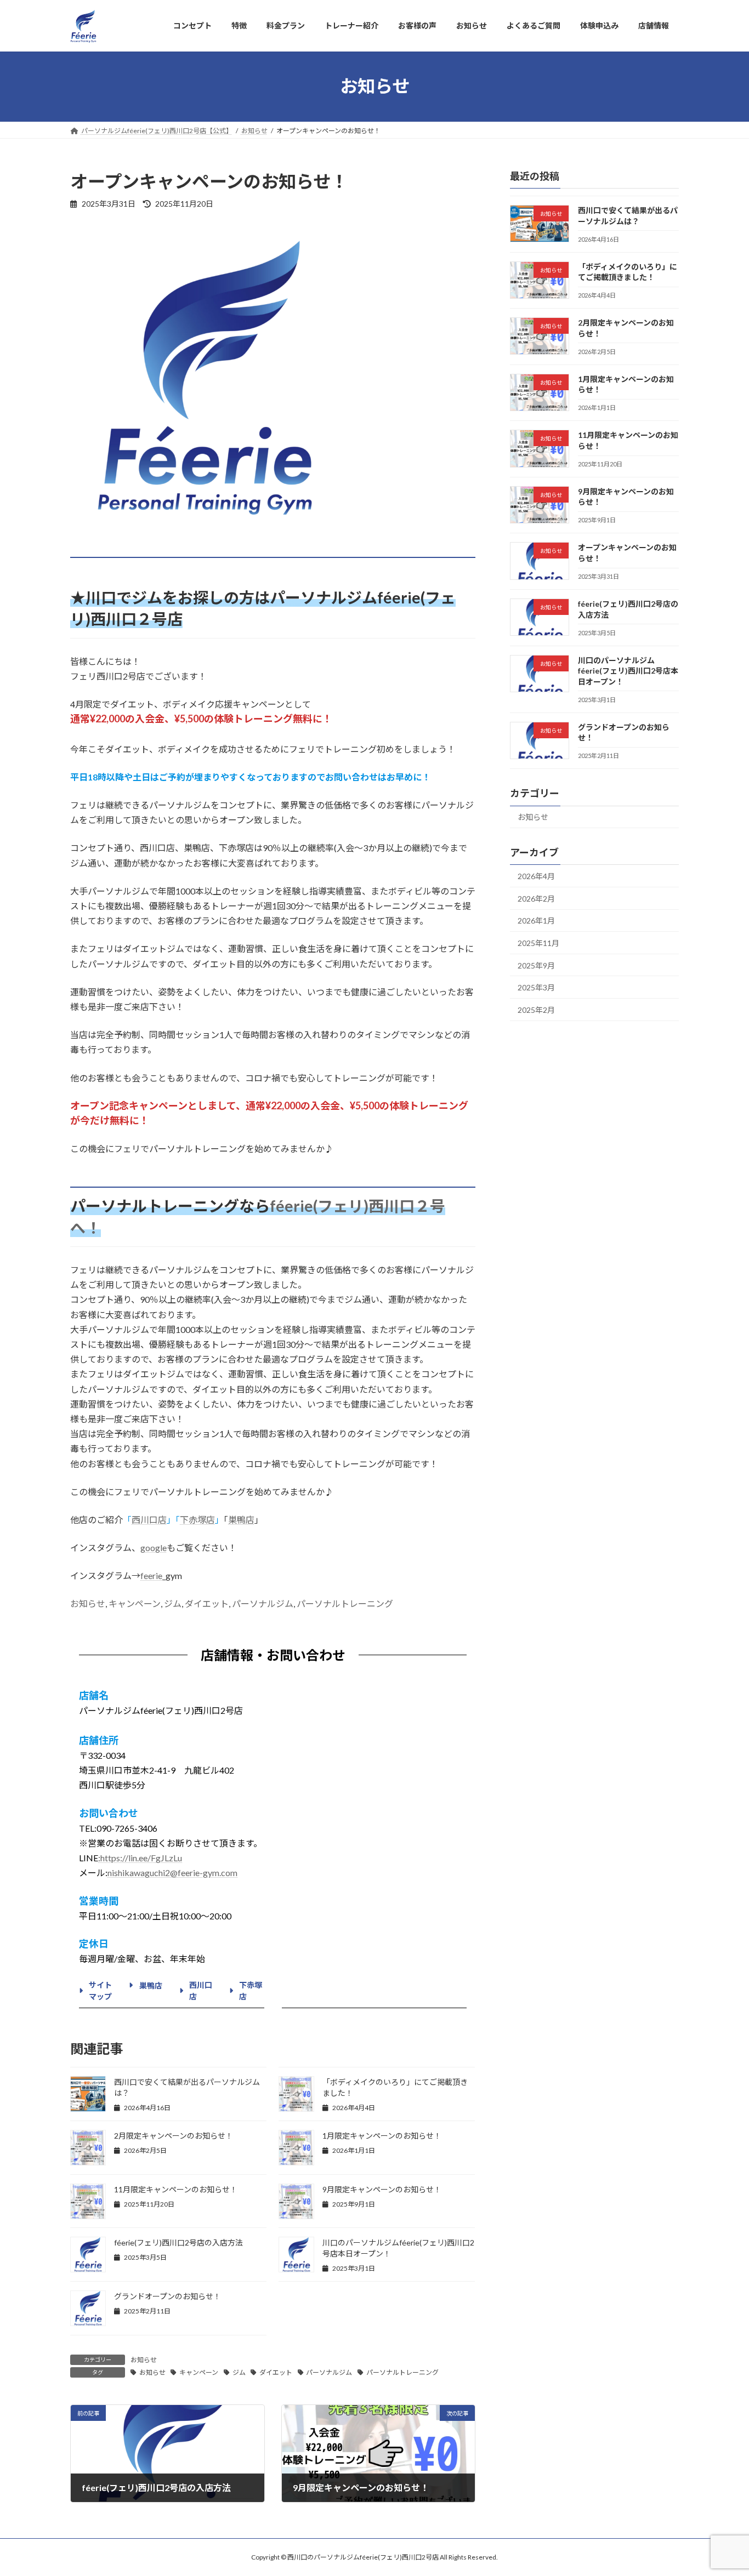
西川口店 (149, 1520)
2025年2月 (536, 1009)
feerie (151, 1575)
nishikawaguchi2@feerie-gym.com (172, 1873)
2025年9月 (536, 965)
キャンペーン (135, 1603)
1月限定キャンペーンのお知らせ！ (382, 2136)
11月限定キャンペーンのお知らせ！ (176, 2189)
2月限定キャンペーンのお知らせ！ (174, 2136)
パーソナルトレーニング (345, 1603)
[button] (97, 1990)
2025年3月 (536, 987)
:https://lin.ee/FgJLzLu (140, 1858)
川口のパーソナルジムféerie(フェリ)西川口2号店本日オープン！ (628, 670)
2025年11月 (538, 943)
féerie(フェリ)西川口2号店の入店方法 (178, 2242)
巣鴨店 (241, 1520)
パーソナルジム (263, 1603)
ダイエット (207, 1603)
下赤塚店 (197, 1520)
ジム (173, 1603)
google (154, 1548)
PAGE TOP (721, 2488)
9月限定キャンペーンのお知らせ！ (382, 2189)
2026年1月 (536, 921)
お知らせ (88, 1603)
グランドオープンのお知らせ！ (168, 2296)
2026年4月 (536, 876)
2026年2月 (536, 898)
